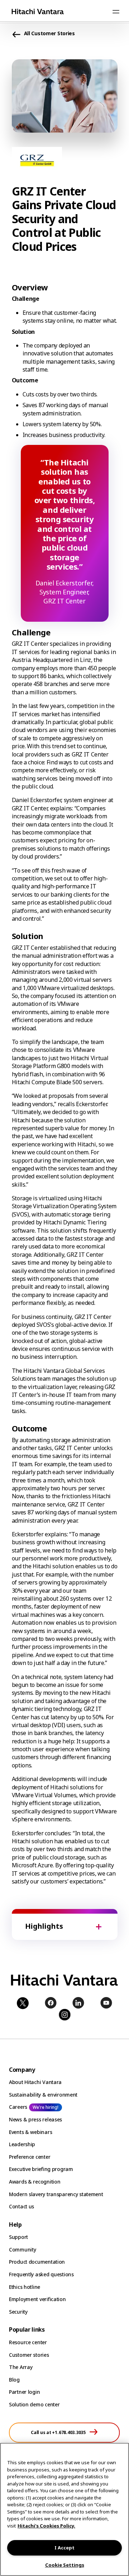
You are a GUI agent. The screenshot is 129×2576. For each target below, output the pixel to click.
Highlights (44, 1926)
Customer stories (29, 2355)
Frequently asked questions (41, 2274)
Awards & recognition (35, 2182)
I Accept (64, 2548)
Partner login (24, 2392)
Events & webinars (30, 2132)
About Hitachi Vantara (35, 2082)
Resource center (28, 2342)
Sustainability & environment (43, 2095)
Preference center (30, 2157)
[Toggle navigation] (116, 11)
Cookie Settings (65, 2565)
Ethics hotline (25, 2287)
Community (22, 2250)
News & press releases (35, 2119)
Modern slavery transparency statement (56, 2194)
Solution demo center (34, 2404)
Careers (18, 2107)
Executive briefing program (41, 2169)
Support (18, 2237)
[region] (64, 2509)
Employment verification (37, 2299)
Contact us (21, 2206)
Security (18, 2312)
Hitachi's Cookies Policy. (46, 2526)
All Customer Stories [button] (49, 33)
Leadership (22, 2144)
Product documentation (37, 2262)
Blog (14, 2380)
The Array (21, 2367)
